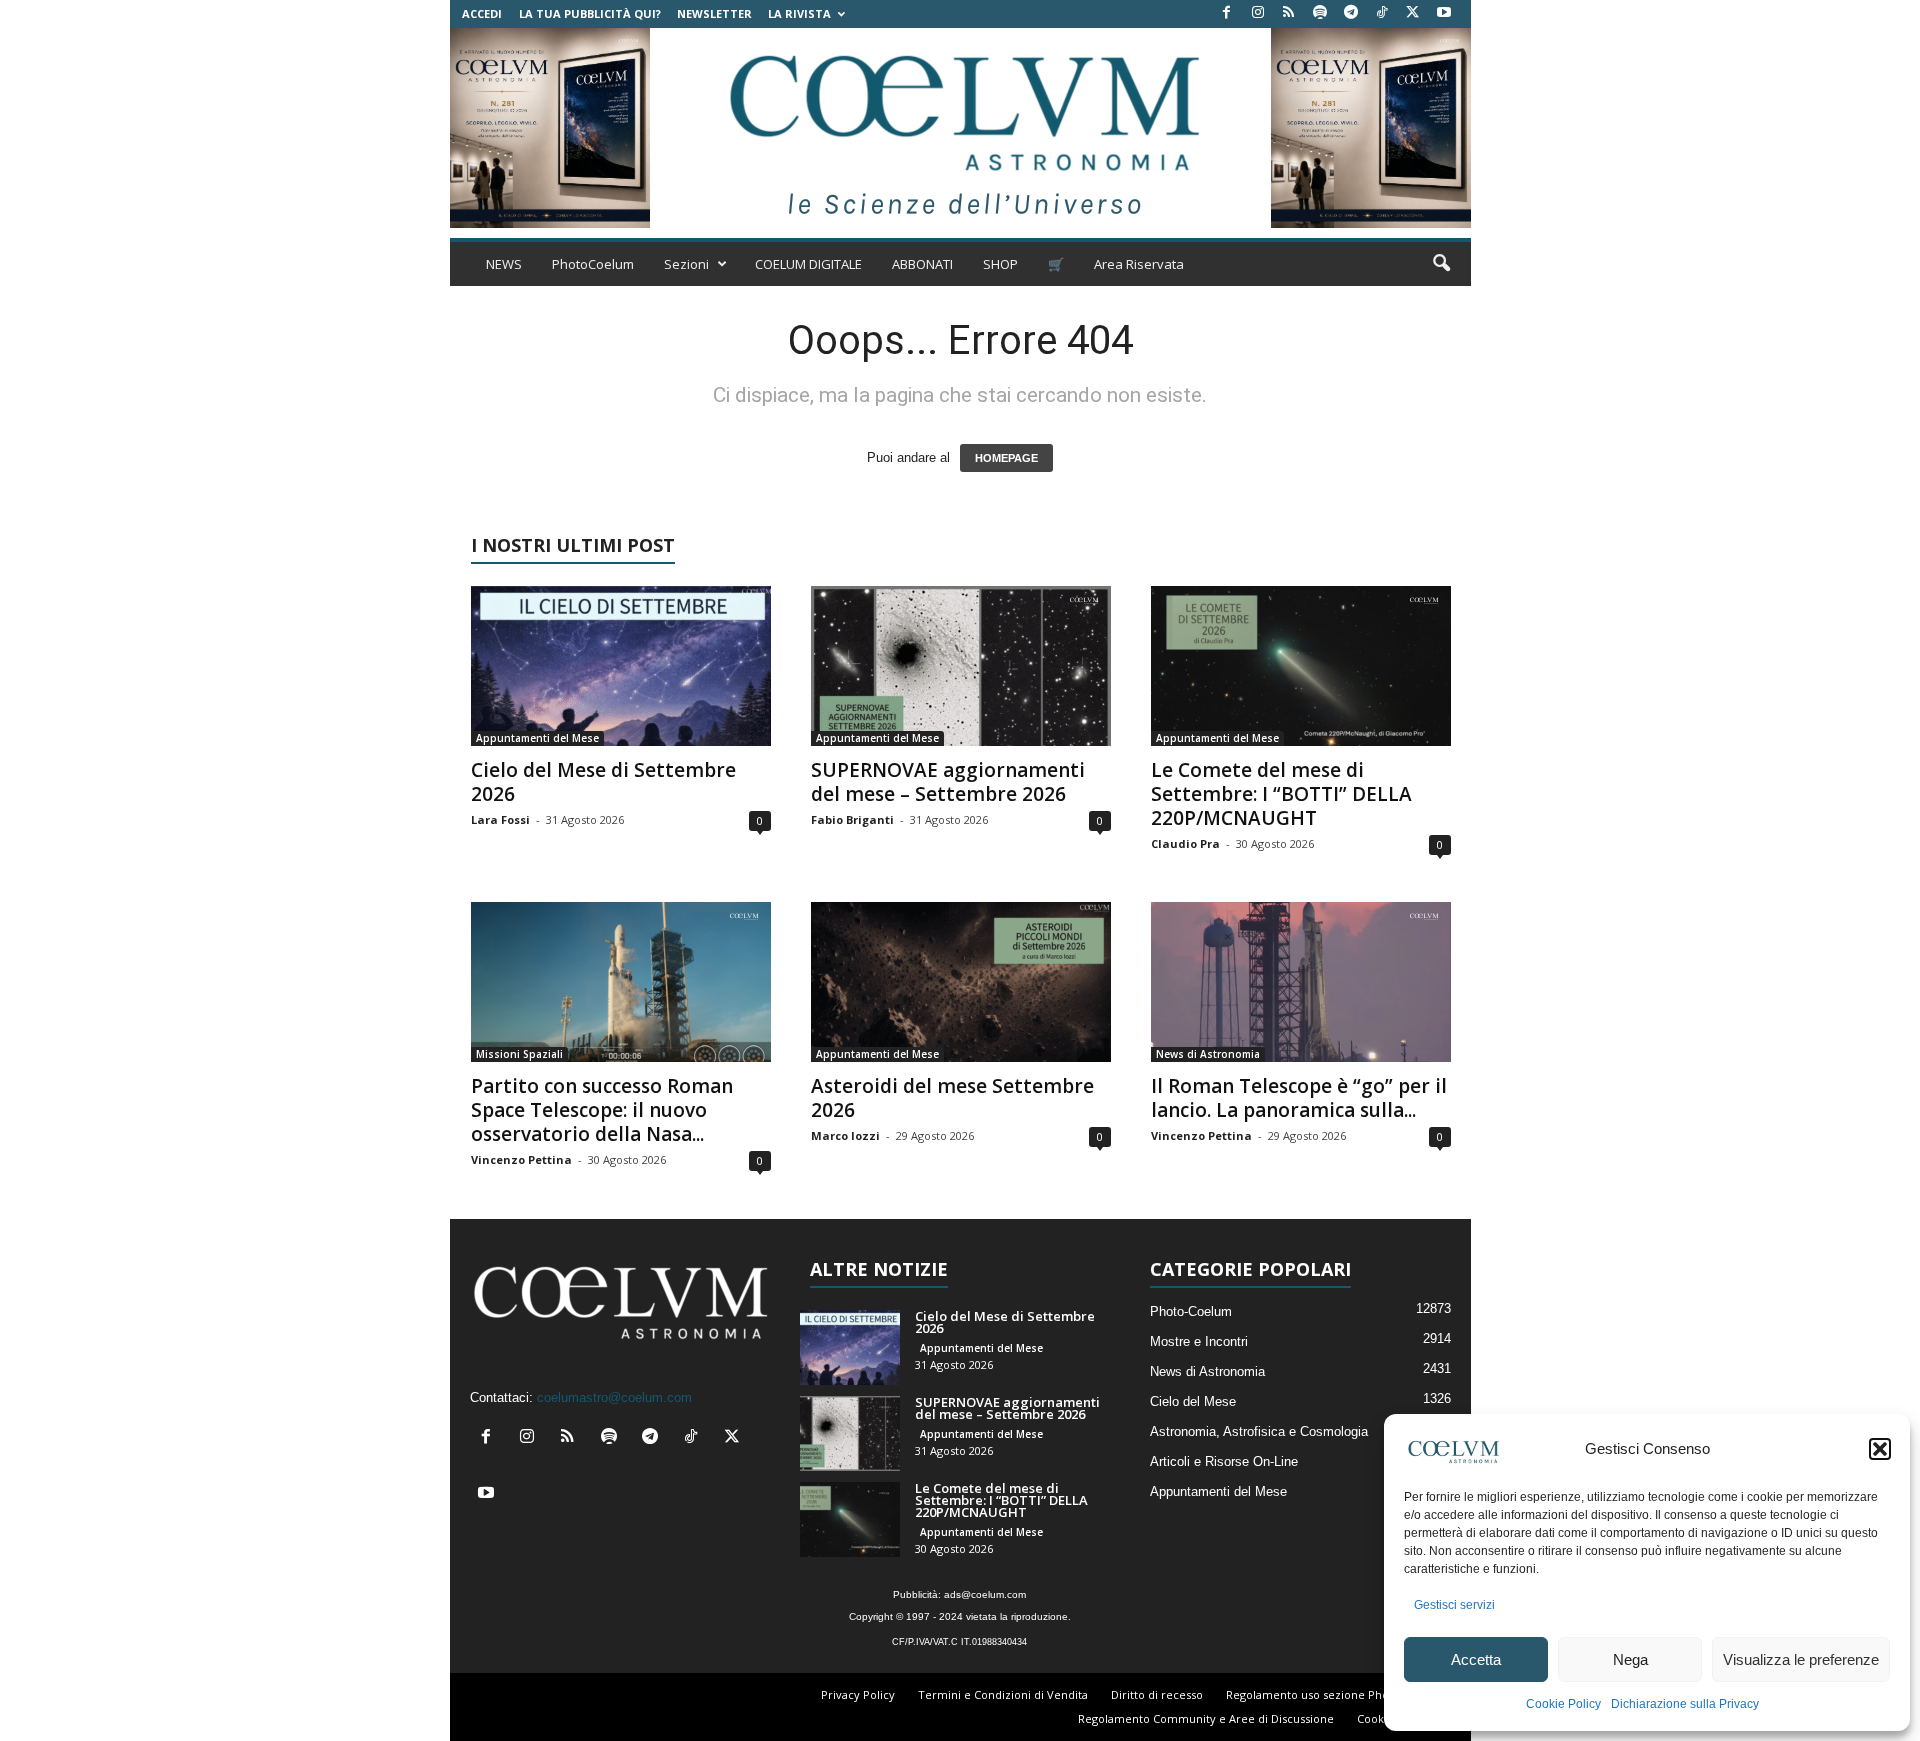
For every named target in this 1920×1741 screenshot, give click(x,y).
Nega (1630, 1659)
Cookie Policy (1563, 1704)
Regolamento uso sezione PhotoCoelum (1334, 1694)
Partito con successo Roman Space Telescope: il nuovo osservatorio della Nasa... (602, 1110)
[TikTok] (1382, 13)
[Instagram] (1258, 13)
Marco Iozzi (845, 1135)
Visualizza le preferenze (1801, 1659)
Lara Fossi (500, 819)
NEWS (504, 264)
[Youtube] (1444, 13)
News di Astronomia (1208, 1054)
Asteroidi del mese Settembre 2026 (952, 1098)
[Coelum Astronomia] (960, 128)
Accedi (482, 13)
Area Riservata (1139, 264)
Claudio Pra (1185, 843)
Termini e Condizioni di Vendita (1003, 1694)
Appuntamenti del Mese (537, 738)
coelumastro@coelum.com (614, 1397)
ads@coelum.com (985, 1594)
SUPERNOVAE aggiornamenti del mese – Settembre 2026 (948, 782)
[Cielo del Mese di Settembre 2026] (621, 666)
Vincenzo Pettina (521, 1159)
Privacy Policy (858, 1694)
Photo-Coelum (1191, 1311)
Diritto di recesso (1157, 1694)
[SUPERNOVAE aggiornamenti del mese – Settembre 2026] (961, 666)
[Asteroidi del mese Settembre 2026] (961, 982)
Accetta (1476, 1659)
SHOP (1000, 264)
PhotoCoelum (593, 264)
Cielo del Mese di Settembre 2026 (603, 782)
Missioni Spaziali (519, 1054)
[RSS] (1289, 13)
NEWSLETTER (714, 13)
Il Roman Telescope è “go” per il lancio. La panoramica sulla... (1299, 1098)
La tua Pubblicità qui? (590, 13)
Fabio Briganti (852, 819)
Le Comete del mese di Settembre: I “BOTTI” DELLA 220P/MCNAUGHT (1281, 794)
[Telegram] (1351, 13)
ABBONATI (922, 264)
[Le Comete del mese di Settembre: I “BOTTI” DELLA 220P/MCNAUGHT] (1301, 666)
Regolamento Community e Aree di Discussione (1206, 1718)
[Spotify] (1320, 13)
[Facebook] (1227, 13)
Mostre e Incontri (1199, 1341)
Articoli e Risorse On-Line (1224, 1461)
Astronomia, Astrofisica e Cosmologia (1259, 1431)
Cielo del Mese (1193, 1401)
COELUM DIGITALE (808, 264)
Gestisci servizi (1454, 1605)
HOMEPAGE (1006, 458)
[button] (1880, 1449)
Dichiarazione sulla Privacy (1685, 1704)
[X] (1413, 13)
